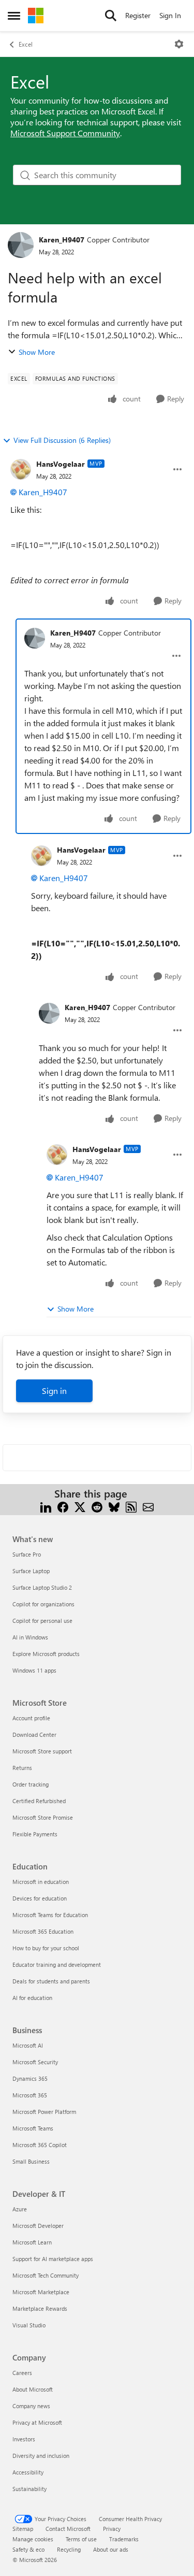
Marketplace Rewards (40, 2308)
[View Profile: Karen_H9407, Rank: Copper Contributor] (21, 245)
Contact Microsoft (68, 2529)
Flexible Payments (35, 1834)
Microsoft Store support (42, 1751)
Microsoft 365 (30, 2095)
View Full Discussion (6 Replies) (62, 440)
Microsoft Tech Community (46, 2275)
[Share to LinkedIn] (46, 1506)
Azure (20, 2209)
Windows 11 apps (34, 1670)
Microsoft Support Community (65, 133)
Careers (22, 2373)
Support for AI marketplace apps (53, 2259)
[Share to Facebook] (63, 1506)
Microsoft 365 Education (43, 1931)
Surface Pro (27, 1554)
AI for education (32, 1998)
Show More (37, 352)
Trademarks (124, 2539)
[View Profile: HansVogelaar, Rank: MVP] (21, 469)
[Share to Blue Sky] (114, 1506)
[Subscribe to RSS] (131, 1506)
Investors (24, 2439)
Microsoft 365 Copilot (40, 2145)
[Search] (111, 16)
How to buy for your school (46, 1948)
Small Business (31, 2161)
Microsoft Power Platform (44, 2112)
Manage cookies (33, 2539)
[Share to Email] (148, 1506)
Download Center (34, 1735)
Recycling (69, 2549)
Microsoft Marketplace (41, 2292)
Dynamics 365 (30, 2078)
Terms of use (81, 2539)
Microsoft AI (28, 2045)
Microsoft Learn (32, 2242)
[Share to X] (80, 1506)
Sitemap (23, 2529)
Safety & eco (28, 2549)
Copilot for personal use (42, 1621)
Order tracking (31, 1784)
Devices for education (40, 1898)
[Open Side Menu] (14, 16)
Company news (31, 2406)
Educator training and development (57, 1965)
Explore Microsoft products (46, 1654)
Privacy (112, 2529)
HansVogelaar (61, 464)
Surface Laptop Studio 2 (42, 1587)
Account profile (31, 1718)
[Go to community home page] (36, 16)
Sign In (170, 15)
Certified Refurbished (39, 1801)
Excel (26, 44)
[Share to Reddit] (97, 1506)
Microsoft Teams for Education (50, 1915)
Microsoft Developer (38, 2226)
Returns (22, 1768)
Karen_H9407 (62, 240)
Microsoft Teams (33, 2128)
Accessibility (28, 2472)
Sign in (54, 1391)
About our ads (111, 2549)
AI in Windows (30, 1637)
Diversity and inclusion (41, 2456)
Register (138, 15)
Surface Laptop (31, 1571)
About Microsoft (33, 2389)
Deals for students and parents (51, 1981)
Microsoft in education (41, 1882)
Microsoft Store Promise (43, 1817)
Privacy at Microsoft (37, 2422)
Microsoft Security (35, 2062)
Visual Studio (29, 2325)
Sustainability (29, 2489)
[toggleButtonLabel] (179, 44)
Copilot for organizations (43, 1604)
